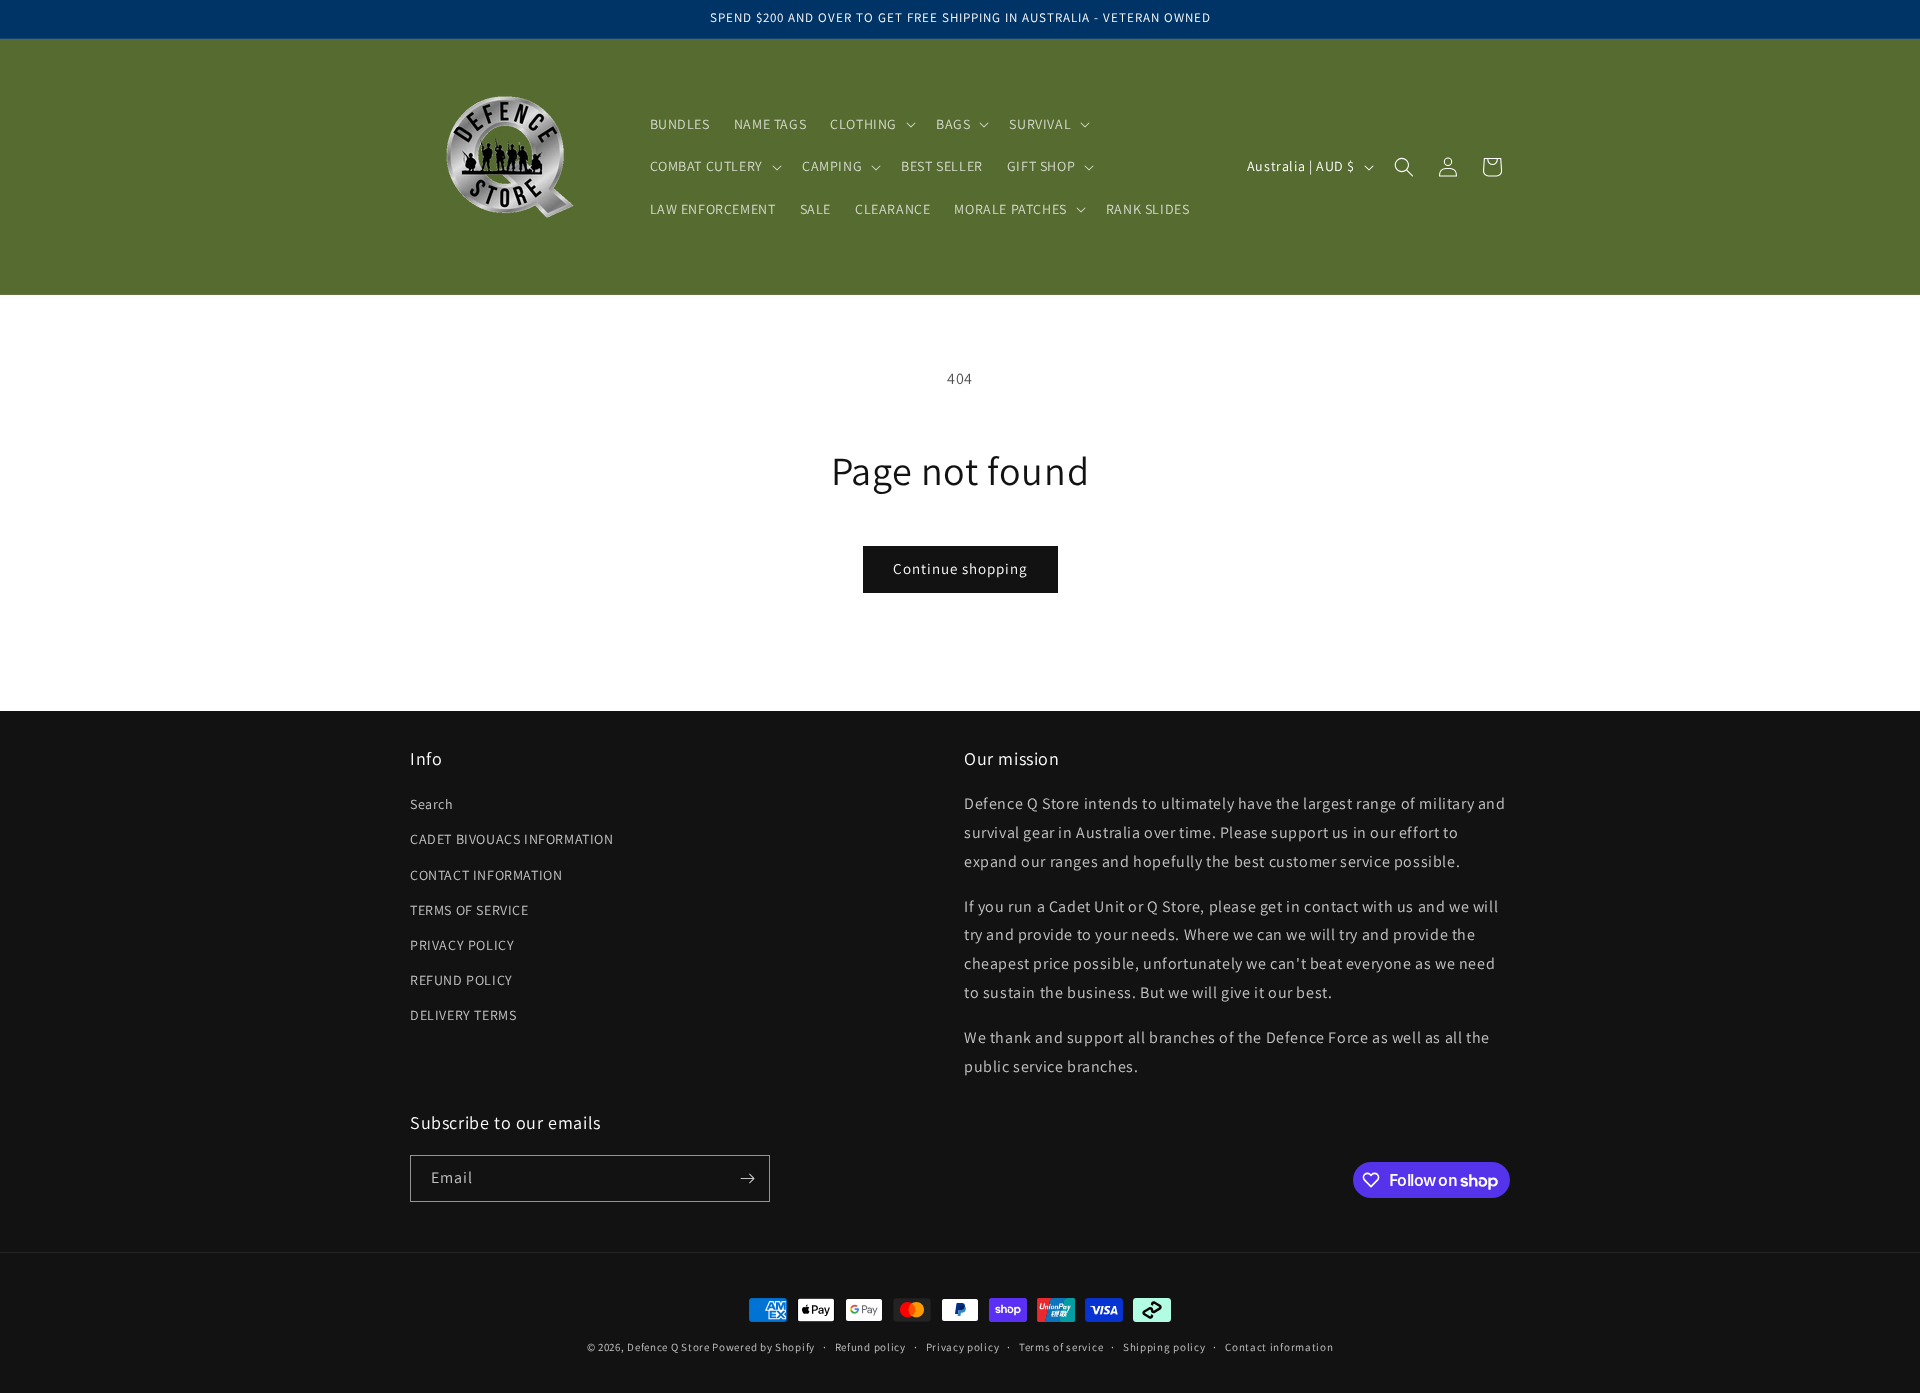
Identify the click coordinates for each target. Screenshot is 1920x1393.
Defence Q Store (668, 1347)
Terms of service (1061, 1347)
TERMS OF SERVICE (469, 910)
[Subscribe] (747, 1178)
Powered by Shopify (763, 1347)
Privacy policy (963, 1347)
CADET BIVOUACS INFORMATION (512, 839)
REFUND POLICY (461, 980)
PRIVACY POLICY (462, 945)
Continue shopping (960, 568)
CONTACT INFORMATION (486, 875)
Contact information (1279, 1347)
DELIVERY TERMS (463, 1015)
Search (432, 804)
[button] (871, 124)
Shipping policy (1164, 1347)
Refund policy (870, 1347)
